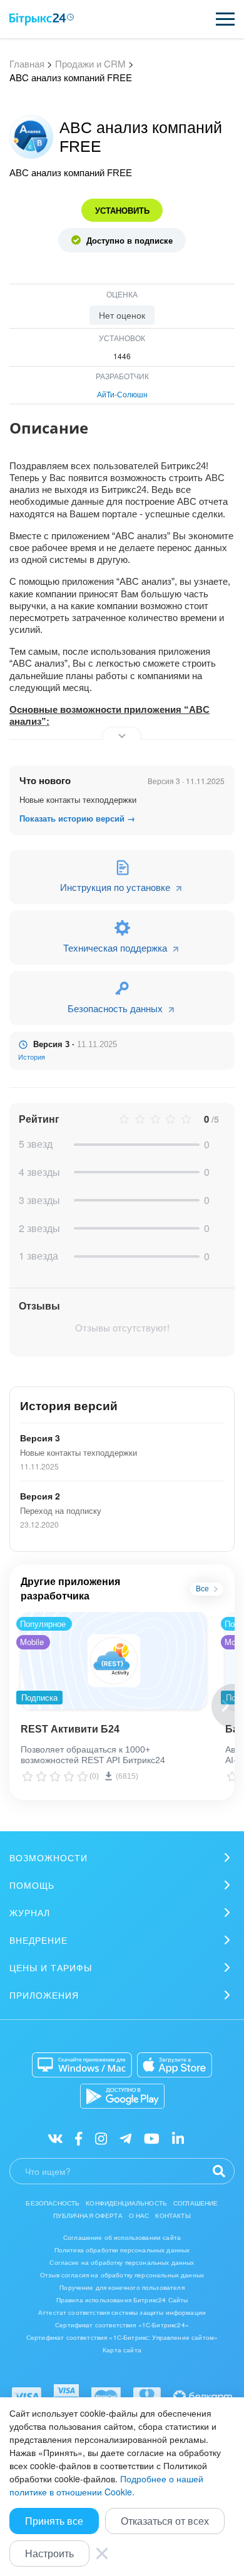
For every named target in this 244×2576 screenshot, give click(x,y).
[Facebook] (79, 2138)
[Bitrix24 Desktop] (82, 2065)
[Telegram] (125, 2138)
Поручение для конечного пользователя (122, 2287)
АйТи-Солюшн (122, 394)
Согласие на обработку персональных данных (122, 2262)
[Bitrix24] (42, 19)
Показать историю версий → (77, 818)
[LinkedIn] (178, 2138)
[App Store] (175, 2065)
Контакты (173, 2215)
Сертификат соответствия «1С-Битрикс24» (122, 2325)
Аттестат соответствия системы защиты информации (122, 2312)
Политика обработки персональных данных (122, 2250)
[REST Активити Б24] (114, 1661)
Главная (27, 63)
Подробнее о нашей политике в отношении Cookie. (106, 2485)
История (32, 1057)
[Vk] (55, 2138)
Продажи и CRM (90, 63)
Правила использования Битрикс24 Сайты (122, 2300)
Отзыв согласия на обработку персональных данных (122, 2275)
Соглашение (196, 2203)
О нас (139, 2215)
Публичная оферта (88, 2215)
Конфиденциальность (126, 2203)
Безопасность (53, 2203)
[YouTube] (152, 2138)
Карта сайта (122, 2350)
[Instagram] (101, 2138)
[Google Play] (122, 2096)
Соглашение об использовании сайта (122, 2237)
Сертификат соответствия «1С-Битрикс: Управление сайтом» (122, 2337)
